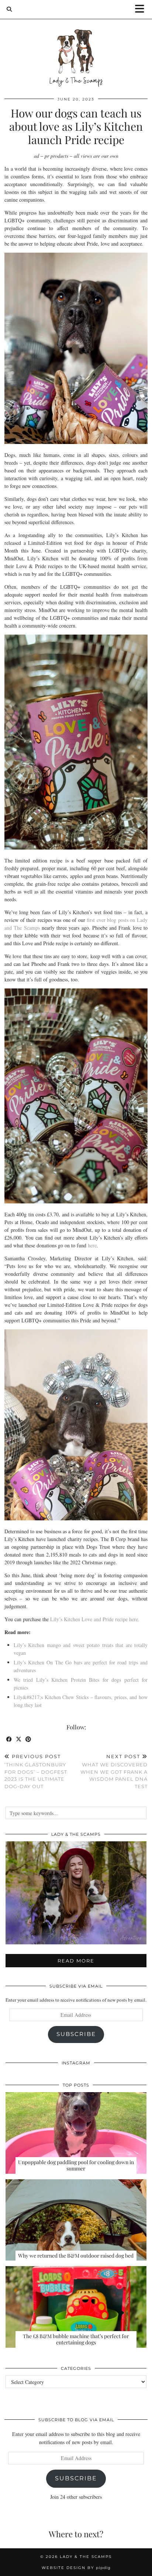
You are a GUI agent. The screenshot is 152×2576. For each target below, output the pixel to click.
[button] (142, 9)
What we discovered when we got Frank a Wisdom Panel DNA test (114, 1771)
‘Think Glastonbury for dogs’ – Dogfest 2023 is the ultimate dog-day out (36, 1771)
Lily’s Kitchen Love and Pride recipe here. (95, 1619)
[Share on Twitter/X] (19, 1740)
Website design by (76, 2568)
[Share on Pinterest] (28, 1740)
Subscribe (76, 2034)
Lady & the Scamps (86, 2557)
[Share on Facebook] (9, 1740)
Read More (76, 1961)
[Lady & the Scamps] (76, 44)
